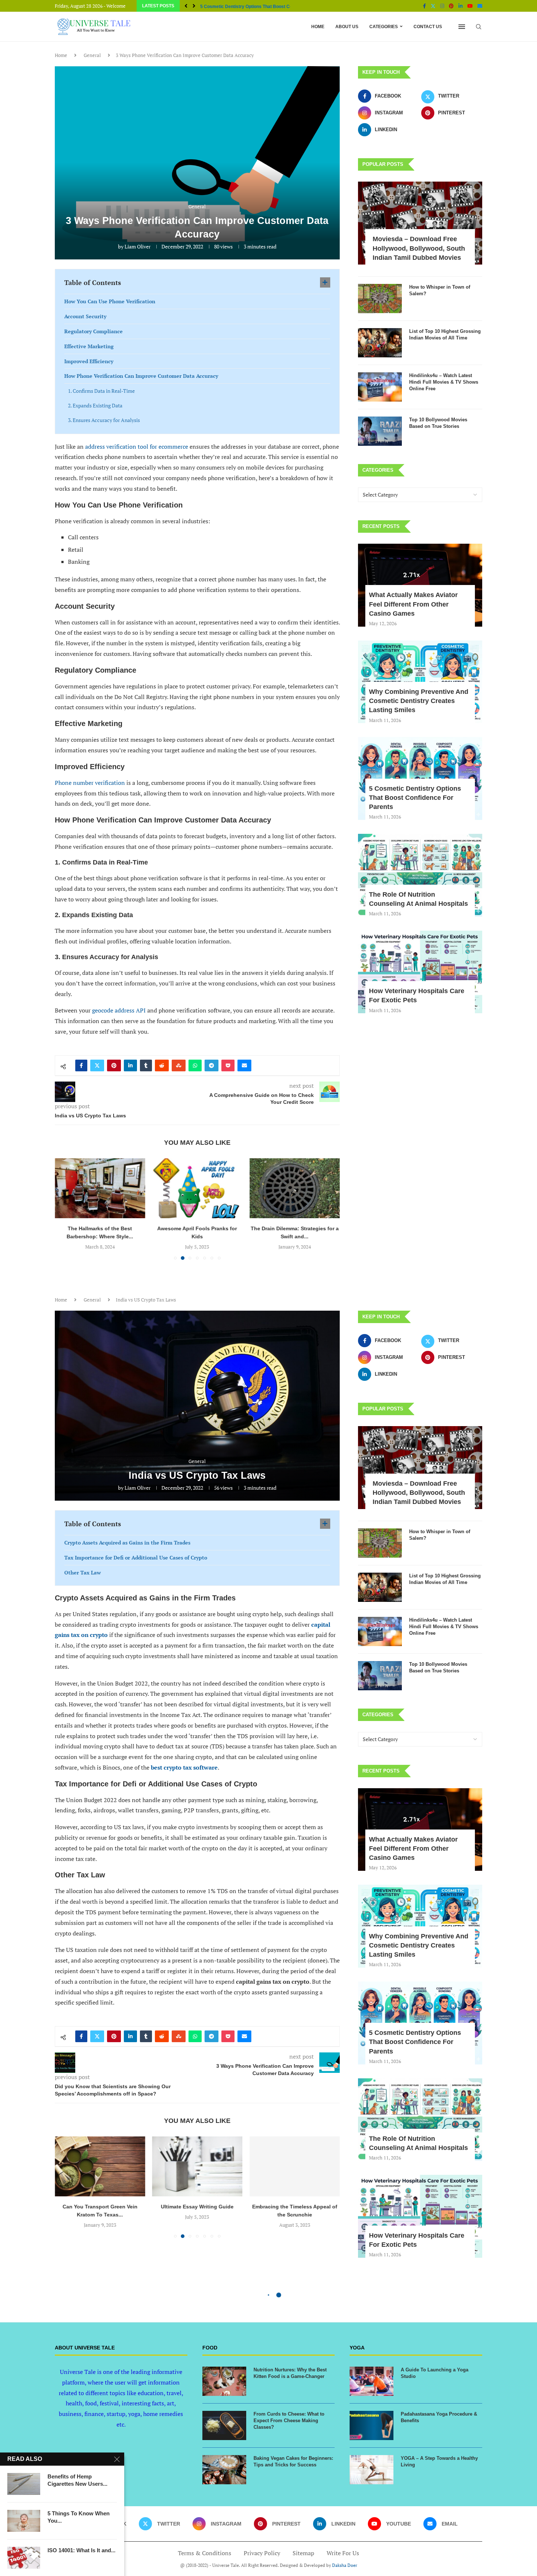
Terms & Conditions (205, 2553)
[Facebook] (424, 6)
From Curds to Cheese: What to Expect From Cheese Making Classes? (289, 2421)
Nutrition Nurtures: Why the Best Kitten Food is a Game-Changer (290, 2373)
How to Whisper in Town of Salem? (440, 290)
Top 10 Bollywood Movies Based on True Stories (438, 423)
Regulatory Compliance (94, 331)
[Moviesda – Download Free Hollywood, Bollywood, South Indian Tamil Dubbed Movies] (420, 223)
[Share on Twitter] (97, 1065)
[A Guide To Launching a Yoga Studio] (372, 2381)
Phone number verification (90, 783)
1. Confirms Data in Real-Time (101, 391)
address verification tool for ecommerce (137, 447)
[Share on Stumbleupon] (179, 1065)
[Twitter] (433, 6)
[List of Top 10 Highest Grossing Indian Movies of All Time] (380, 343)
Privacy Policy (262, 2553)
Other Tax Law (83, 1572)
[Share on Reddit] (162, 1065)
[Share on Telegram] (212, 1065)
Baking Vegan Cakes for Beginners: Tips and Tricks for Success (293, 2461)
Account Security (85, 316)
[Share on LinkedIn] (130, 1065)
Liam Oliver (138, 246)
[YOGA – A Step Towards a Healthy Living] (372, 2470)
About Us (347, 27)
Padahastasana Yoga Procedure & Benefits (439, 2417)
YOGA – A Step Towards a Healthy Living (439, 2461)
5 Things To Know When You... (79, 2517)
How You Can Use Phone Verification (110, 301)
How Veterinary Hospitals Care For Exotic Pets (417, 996)
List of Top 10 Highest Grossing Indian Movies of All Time (445, 335)
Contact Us (428, 27)
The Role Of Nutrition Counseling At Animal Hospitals (255, 7)
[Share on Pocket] (228, 1065)
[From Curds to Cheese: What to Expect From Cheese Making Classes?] (224, 2425)
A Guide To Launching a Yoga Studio (435, 2373)
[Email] (480, 6)
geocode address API (119, 1010)
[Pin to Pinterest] (114, 1065)
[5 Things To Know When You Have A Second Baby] (24, 2521)
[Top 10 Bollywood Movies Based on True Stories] (380, 431)
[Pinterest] (451, 6)
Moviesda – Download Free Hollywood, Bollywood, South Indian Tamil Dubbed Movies (419, 248)
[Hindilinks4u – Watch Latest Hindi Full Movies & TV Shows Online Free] (380, 387)
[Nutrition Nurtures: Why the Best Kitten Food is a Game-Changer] (224, 2381)
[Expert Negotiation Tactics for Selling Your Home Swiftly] (295, 1188)
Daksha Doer (345, 2565)
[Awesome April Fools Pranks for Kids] (100, 1188)
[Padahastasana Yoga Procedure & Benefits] (372, 2425)
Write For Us (343, 2553)
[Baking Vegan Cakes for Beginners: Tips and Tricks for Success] (224, 2470)
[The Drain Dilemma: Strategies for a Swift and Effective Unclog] (197, 1188)
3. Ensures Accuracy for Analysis (104, 420)
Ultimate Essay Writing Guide (197, 2207)
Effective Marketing (89, 346)
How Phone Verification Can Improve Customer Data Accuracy (141, 376)
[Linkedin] (460, 6)
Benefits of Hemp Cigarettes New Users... (77, 2480)
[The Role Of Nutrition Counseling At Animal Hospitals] (420, 875)
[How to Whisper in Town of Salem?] (380, 299)
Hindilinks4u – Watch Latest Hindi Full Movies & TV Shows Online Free (444, 382)
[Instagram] (442, 6)
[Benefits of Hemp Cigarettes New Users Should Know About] (24, 2484)
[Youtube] (470, 6)
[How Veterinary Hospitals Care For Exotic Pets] (420, 972)
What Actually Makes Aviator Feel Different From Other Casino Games (413, 604)
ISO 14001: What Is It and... (81, 2550)
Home (318, 27)
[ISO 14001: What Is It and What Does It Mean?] (24, 2558)
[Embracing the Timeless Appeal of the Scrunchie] (295, 2166)
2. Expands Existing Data (95, 405)
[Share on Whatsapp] (195, 1065)
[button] (186, 6)
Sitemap (303, 2553)
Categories (384, 27)
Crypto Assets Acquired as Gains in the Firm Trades (127, 1542)
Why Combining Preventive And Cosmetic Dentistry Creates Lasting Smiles (419, 701)
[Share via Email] (244, 1065)
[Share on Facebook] (81, 1065)
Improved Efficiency (89, 361)
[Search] (479, 27)
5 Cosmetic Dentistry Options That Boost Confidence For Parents (415, 798)
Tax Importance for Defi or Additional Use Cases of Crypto (136, 1557)
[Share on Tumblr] (146, 1065)
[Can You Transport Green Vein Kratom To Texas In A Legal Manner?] (100, 2166)
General (92, 55)
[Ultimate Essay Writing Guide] (197, 2166)
